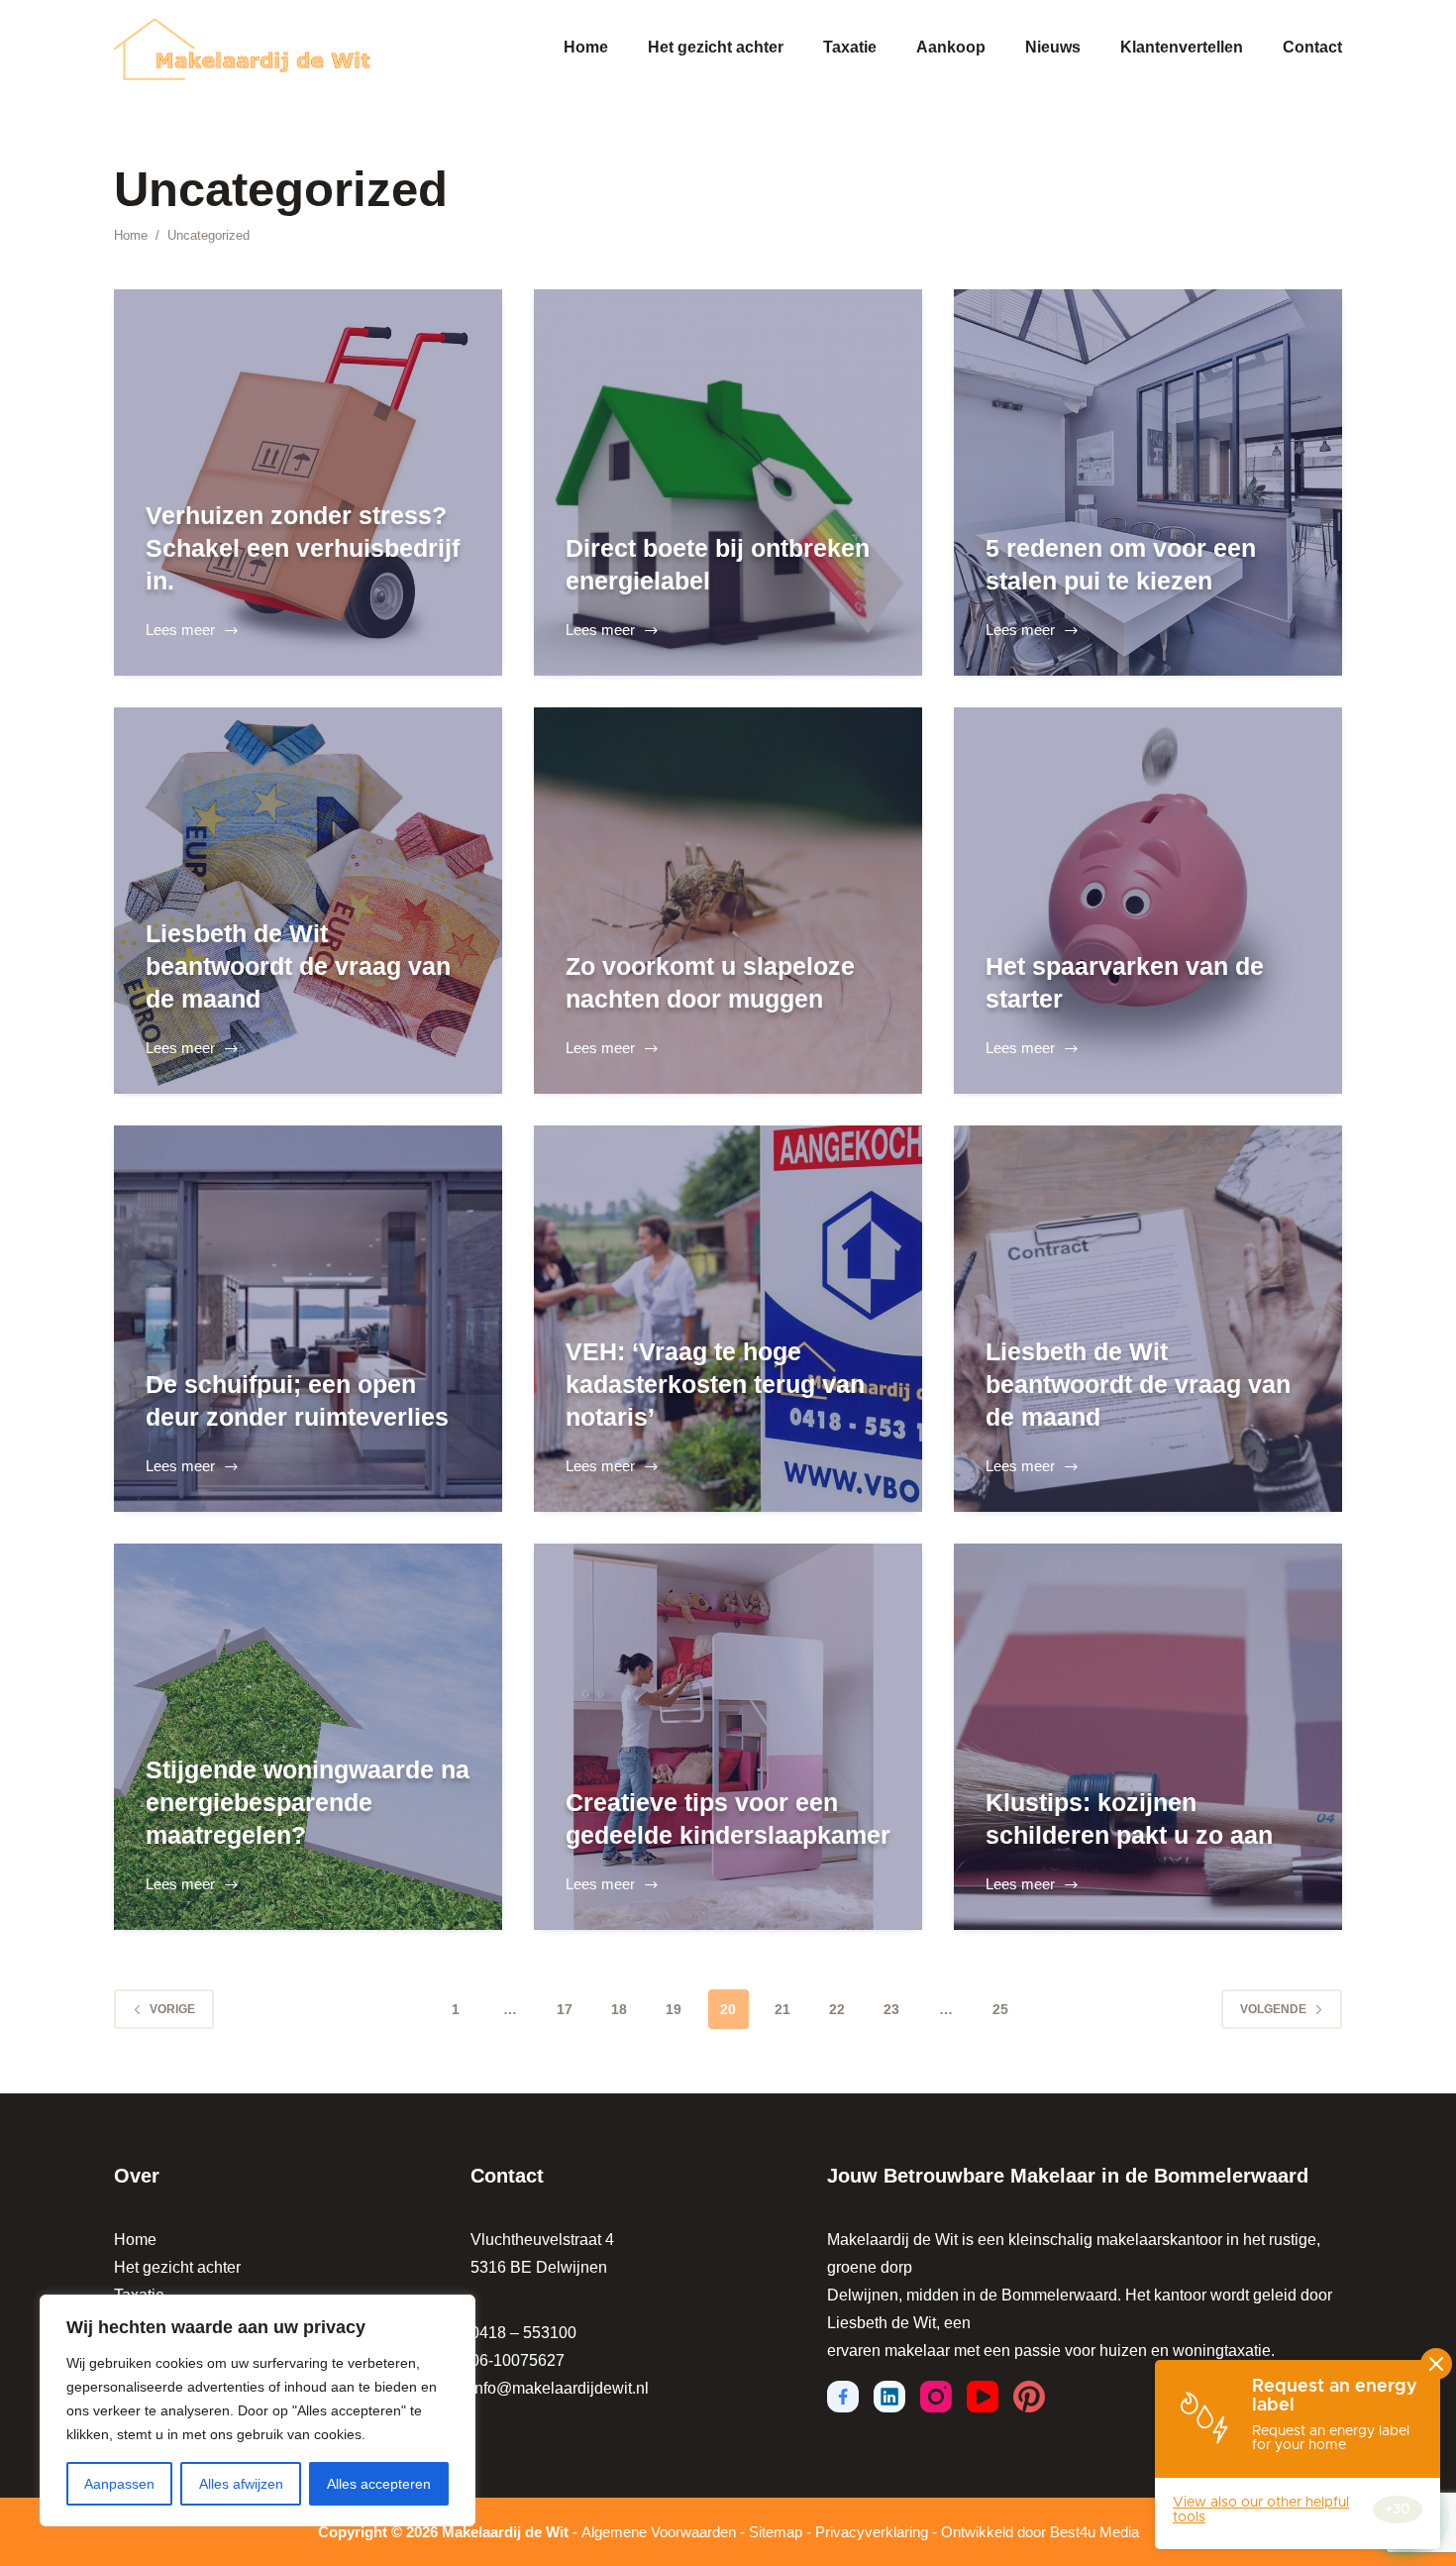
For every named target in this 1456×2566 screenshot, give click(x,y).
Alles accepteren (379, 2484)
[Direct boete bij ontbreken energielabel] (728, 482)
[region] (258, 2410)
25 (1000, 2009)
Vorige (172, 2009)
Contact (1312, 47)
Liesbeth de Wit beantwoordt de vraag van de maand (298, 965)
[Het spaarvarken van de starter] (1148, 901)
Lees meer (188, 633)
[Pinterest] (1029, 2397)
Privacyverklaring (872, 2532)
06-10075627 (518, 2360)
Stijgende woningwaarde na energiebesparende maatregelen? (308, 1802)
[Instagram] (936, 2397)
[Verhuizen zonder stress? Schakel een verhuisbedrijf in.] (308, 482)
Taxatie (850, 47)
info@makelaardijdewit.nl (560, 2388)
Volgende (1273, 2009)
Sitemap (776, 2532)
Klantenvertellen (1182, 47)
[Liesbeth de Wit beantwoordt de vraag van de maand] (308, 901)
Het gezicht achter (716, 47)
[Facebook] (843, 2397)
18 (619, 2009)
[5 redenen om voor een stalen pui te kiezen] (1148, 482)
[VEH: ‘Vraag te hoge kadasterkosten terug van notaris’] (728, 1319)
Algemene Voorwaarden (659, 2532)
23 (891, 2009)
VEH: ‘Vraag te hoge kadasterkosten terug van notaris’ (715, 1384)
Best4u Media (1094, 2532)
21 (782, 2009)
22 (837, 2009)
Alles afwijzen (241, 2484)
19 (674, 2009)
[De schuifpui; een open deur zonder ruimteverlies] (308, 1319)
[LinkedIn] (889, 2397)
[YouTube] (983, 2397)
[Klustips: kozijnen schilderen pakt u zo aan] (1148, 1737)
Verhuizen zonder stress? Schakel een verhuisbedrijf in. (303, 547)
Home (586, 47)
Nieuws (1053, 47)
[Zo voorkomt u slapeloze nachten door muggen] (728, 901)
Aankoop (951, 47)
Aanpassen (119, 2484)
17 (565, 2009)
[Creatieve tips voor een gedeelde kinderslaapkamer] (728, 1737)
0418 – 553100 (523, 2333)
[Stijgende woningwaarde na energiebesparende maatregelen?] (308, 1737)
